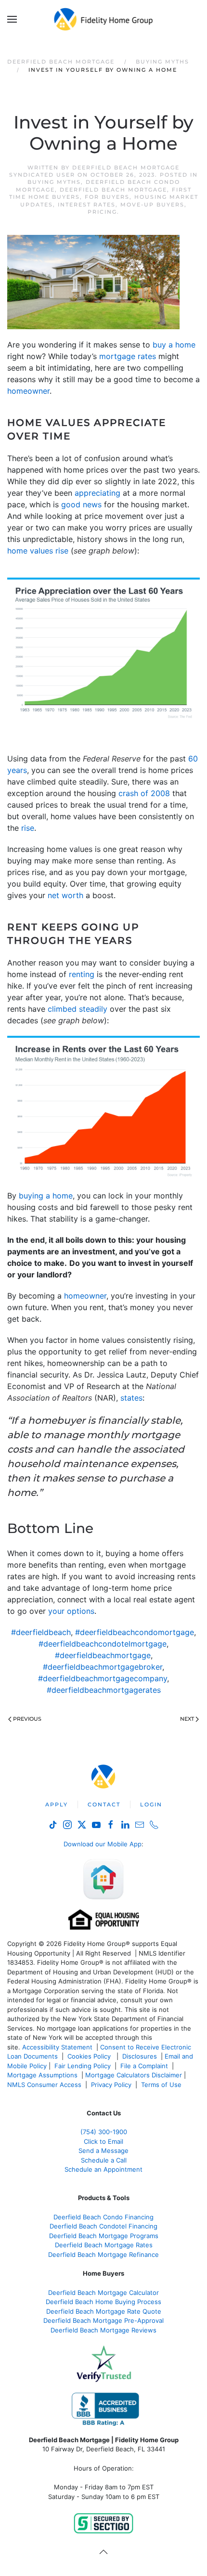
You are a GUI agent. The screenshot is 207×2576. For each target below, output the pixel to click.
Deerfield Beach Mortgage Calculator (103, 2293)
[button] (12, 19)
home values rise (38, 551)
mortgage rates (128, 356)
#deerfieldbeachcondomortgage (135, 1632)
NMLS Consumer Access (44, 2085)
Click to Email (103, 2141)
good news (81, 504)
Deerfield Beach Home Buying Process (103, 2302)
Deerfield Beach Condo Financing (103, 2217)
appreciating (97, 493)
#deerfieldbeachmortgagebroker (103, 1667)
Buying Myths (54, 182)
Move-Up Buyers (152, 205)
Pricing (102, 212)
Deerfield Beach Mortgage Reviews (103, 2330)
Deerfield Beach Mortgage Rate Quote (104, 2311)
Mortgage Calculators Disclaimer (134, 2075)
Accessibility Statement (57, 2047)
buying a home (46, 1196)
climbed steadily (78, 1009)
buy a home (174, 345)
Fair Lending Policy (83, 2066)
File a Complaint (145, 2066)
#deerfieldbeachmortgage (103, 1655)
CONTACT (104, 1804)
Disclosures (140, 2056)
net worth (65, 895)
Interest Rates (87, 205)
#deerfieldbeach (41, 1632)
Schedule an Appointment (103, 2169)
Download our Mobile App (103, 1844)
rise (28, 828)
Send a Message (103, 2151)
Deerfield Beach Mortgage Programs (104, 2236)
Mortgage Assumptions (42, 2075)
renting (82, 974)
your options (71, 1611)
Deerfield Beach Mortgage (113, 190)
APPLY (57, 1804)
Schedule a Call (104, 2160)
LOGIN (151, 1804)
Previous (27, 1719)
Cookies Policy (90, 2056)
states (131, 1398)
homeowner (28, 391)
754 (104, 2132)
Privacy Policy (111, 2085)
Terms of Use (162, 2085)
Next (187, 1719)
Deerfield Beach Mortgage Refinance (103, 2254)
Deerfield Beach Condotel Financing (103, 2226)
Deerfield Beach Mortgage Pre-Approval (103, 2320)
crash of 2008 (144, 793)
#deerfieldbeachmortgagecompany (103, 1678)
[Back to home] (104, 19)
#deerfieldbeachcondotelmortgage (103, 1644)
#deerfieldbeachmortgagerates (104, 1690)
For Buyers (107, 197)
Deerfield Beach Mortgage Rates (104, 2245)
